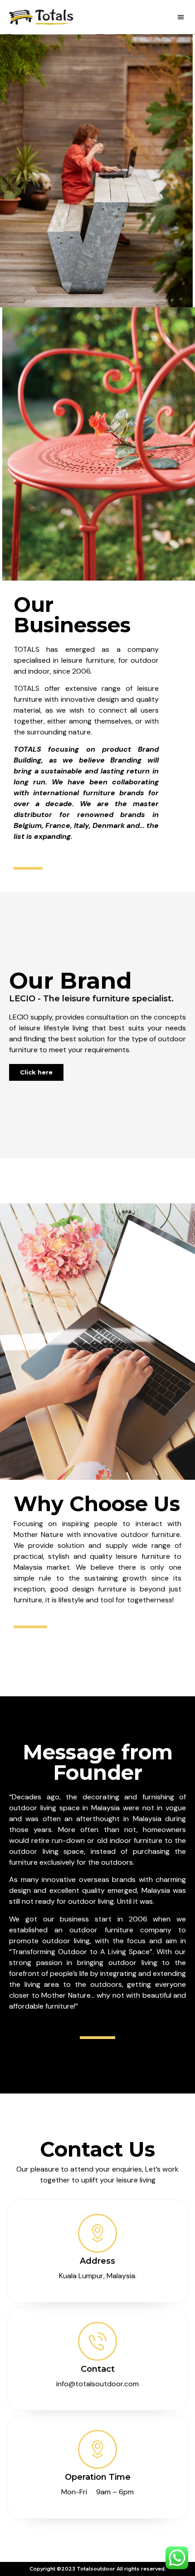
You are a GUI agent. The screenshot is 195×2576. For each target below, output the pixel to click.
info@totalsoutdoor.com (97, 2384)
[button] (181, 17)
